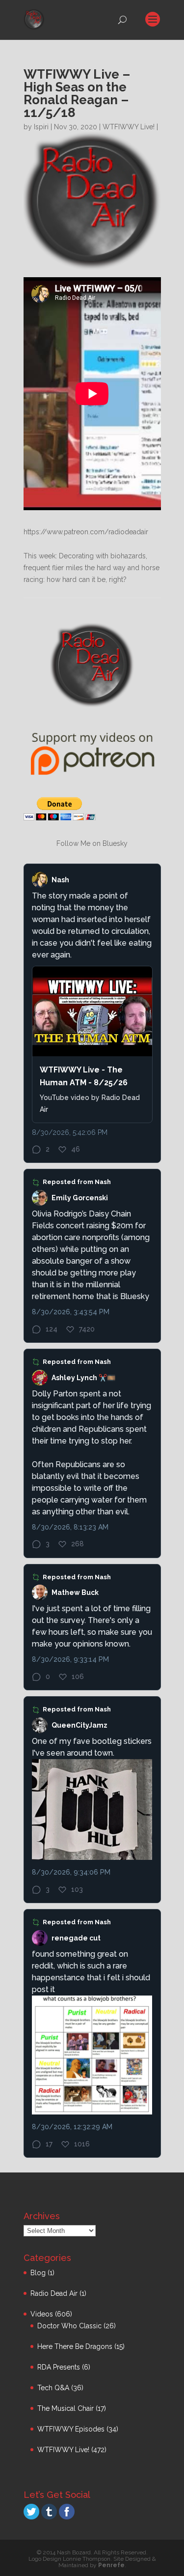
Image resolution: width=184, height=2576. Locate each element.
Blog (38, 2273)
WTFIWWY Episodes (71, 2429)
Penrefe (111, 2565)
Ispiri (41, 127)
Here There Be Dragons (75, 2346)
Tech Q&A (53, 2388)
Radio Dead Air (54, 2293)
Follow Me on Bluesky (92, 843)
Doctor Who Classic (69, 2326)
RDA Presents (59, 2367)
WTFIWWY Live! (129, 127)
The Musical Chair (66, 2408)
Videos (42, 2314)
